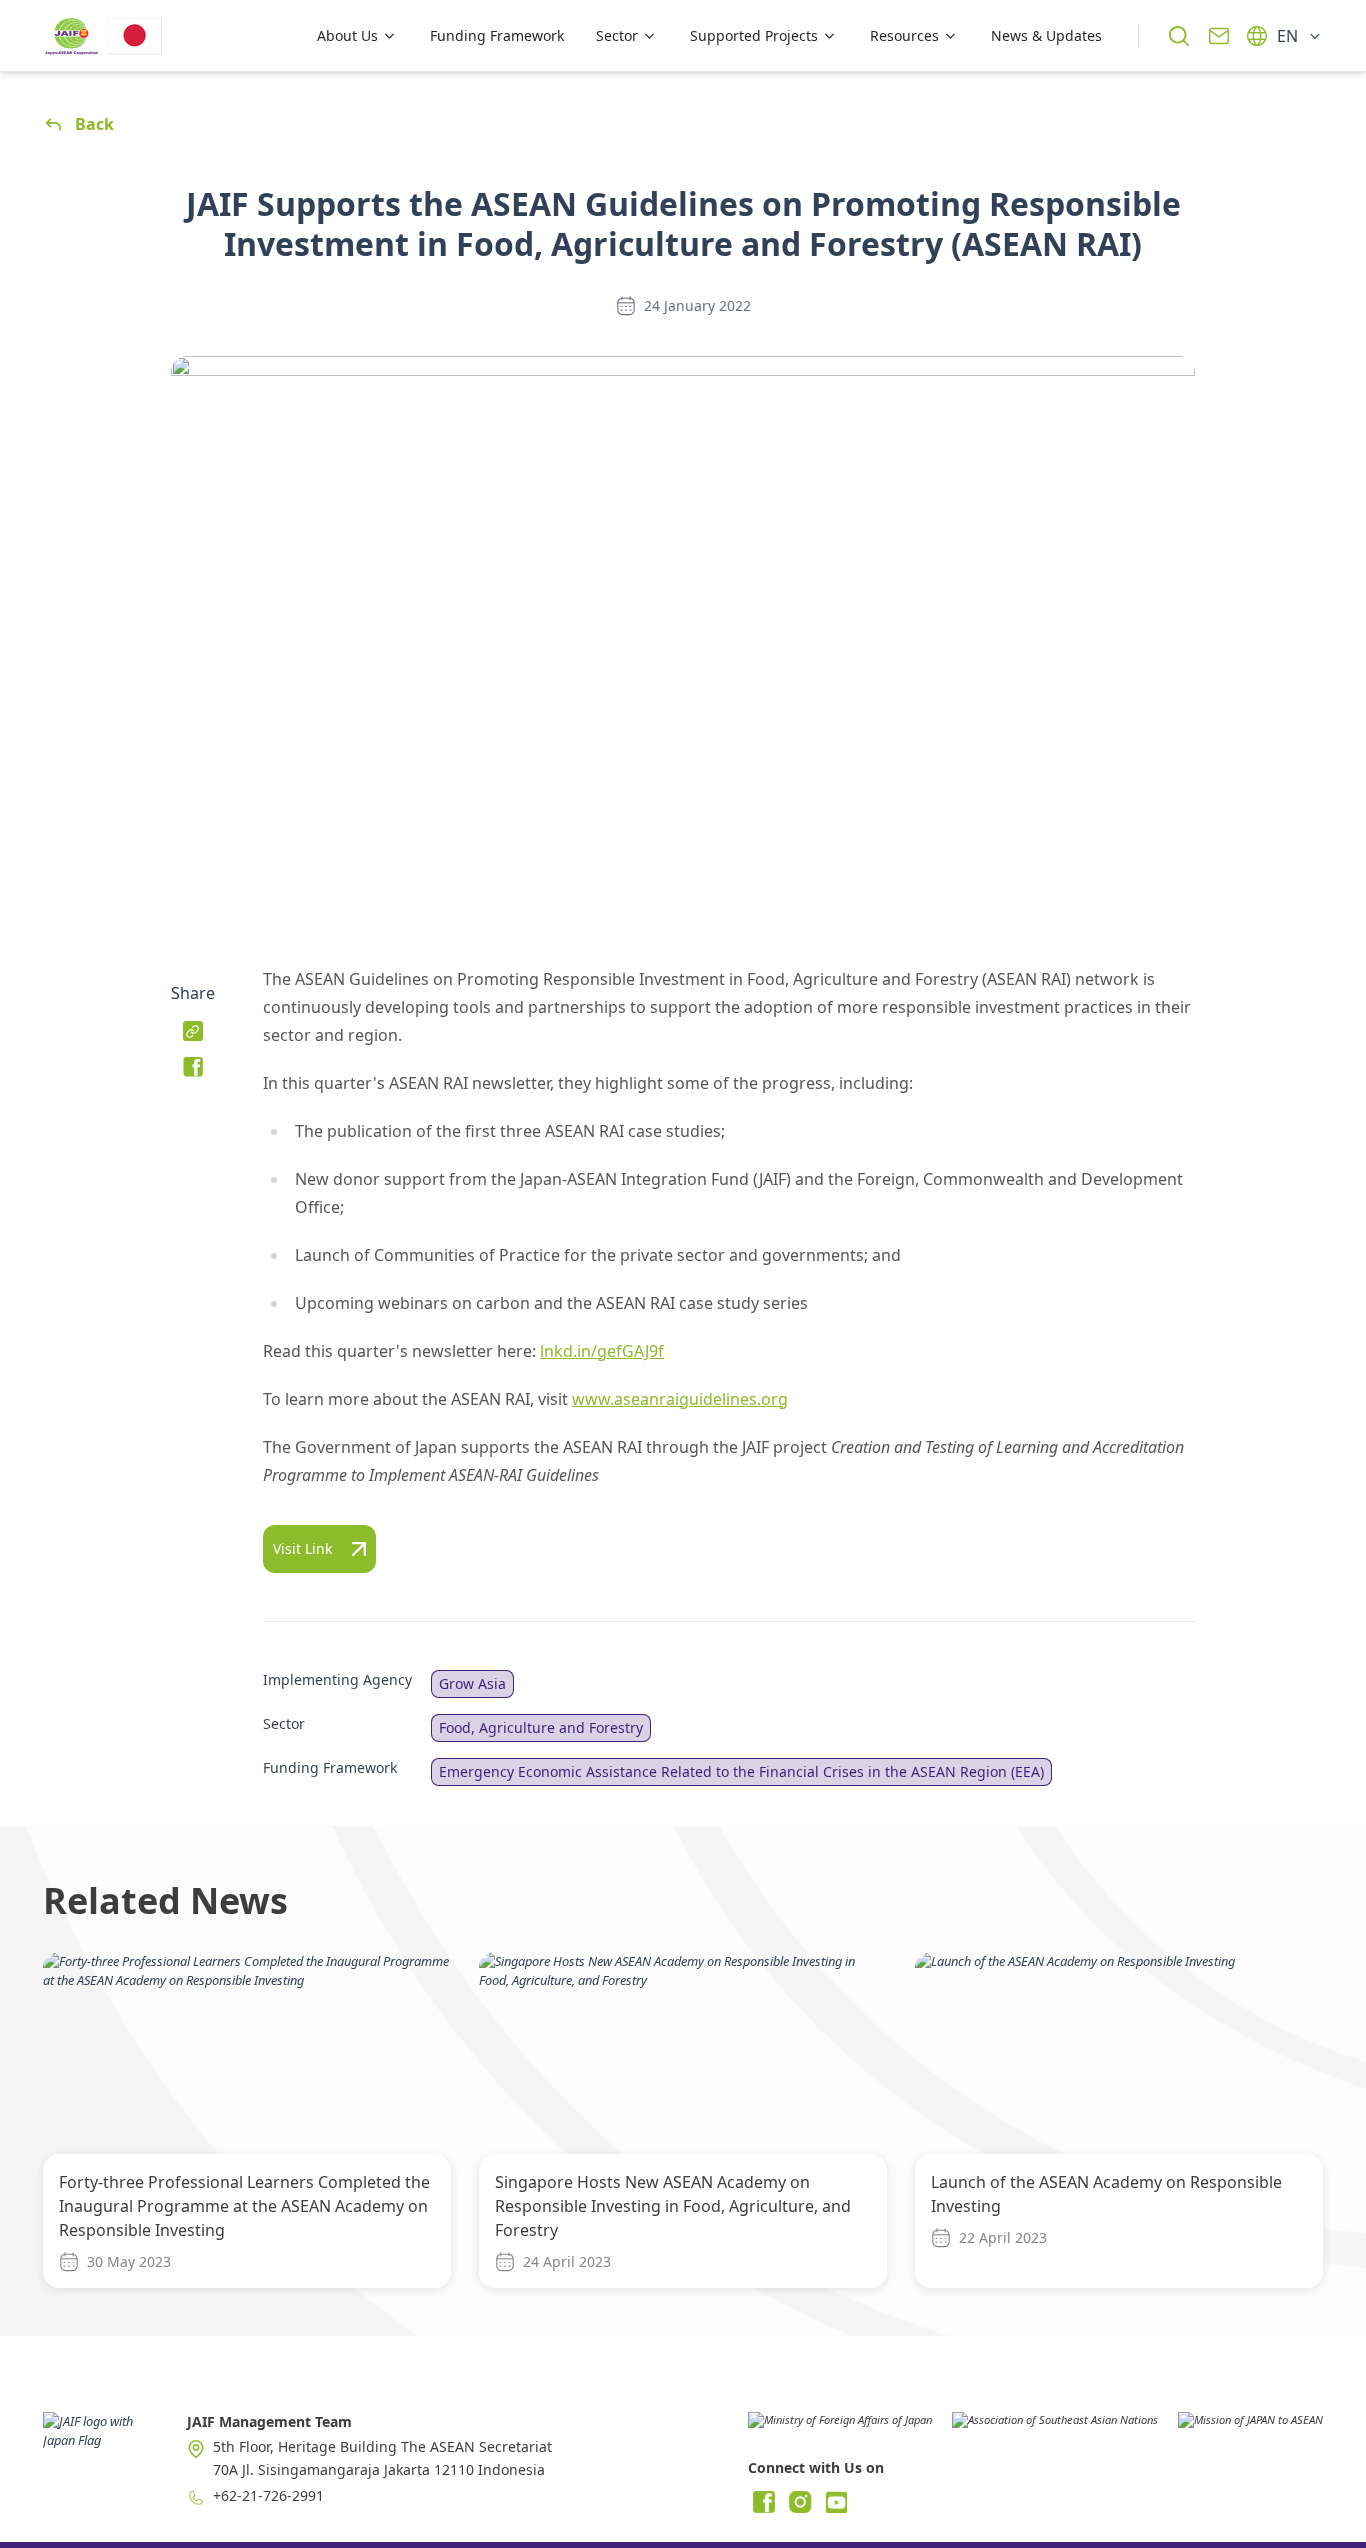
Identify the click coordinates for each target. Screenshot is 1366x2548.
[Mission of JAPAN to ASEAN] (1250, 2427)
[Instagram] (800, 2502)
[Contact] (1219, 36)
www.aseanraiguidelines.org (680, 1399)
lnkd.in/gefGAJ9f (602, 1351)
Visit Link (302, 1548)
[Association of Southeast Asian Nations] (1055, 2427)
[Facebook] (764, 2502)
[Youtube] (836, 2502)
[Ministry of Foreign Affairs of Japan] (840, 2427)
